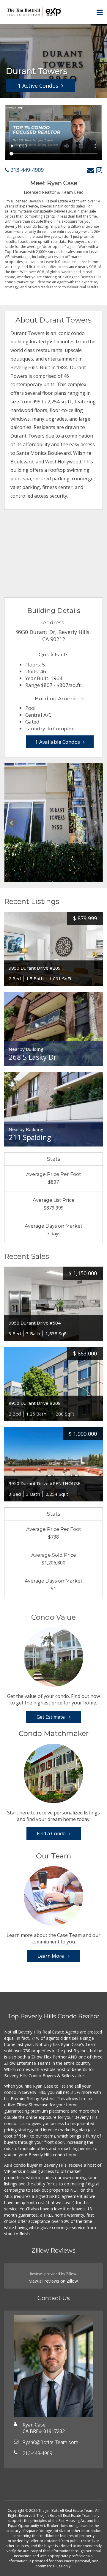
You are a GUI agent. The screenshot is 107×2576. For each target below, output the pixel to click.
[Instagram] (99, 170)
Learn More (51, 1956)
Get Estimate (51, 1717)
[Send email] (91, 170)
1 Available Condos (58, 742)
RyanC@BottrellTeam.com (50, 2442)
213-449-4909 (26, 170)
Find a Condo (51, 1833)
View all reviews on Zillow (53, 2281)
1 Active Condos (38, 86)
